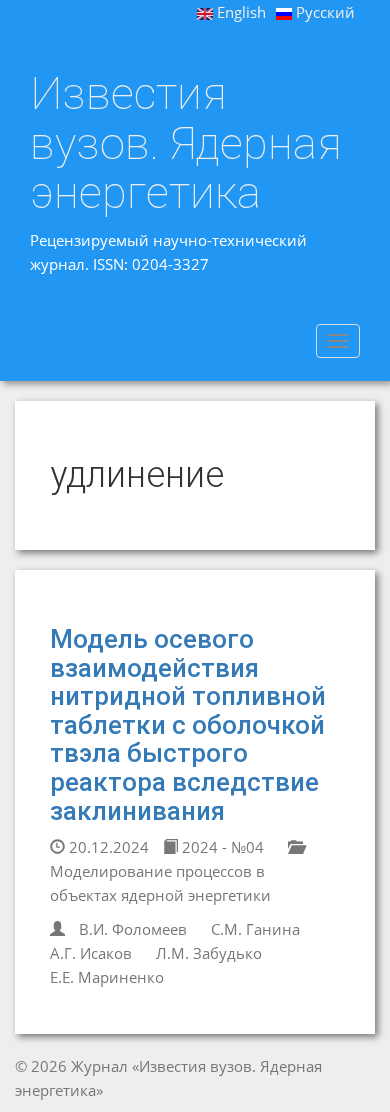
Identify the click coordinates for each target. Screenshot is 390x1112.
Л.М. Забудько (209, 953)
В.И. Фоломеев (133, 929)
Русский (323, 12)
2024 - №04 (221, 847)
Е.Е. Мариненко (107, 977)
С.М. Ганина (255, 929)
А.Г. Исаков (91, 953)
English (239, 12)
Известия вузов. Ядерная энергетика (186, 143)
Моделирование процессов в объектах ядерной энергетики (160, 883)
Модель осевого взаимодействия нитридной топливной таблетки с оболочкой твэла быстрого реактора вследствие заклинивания (188, 725)
